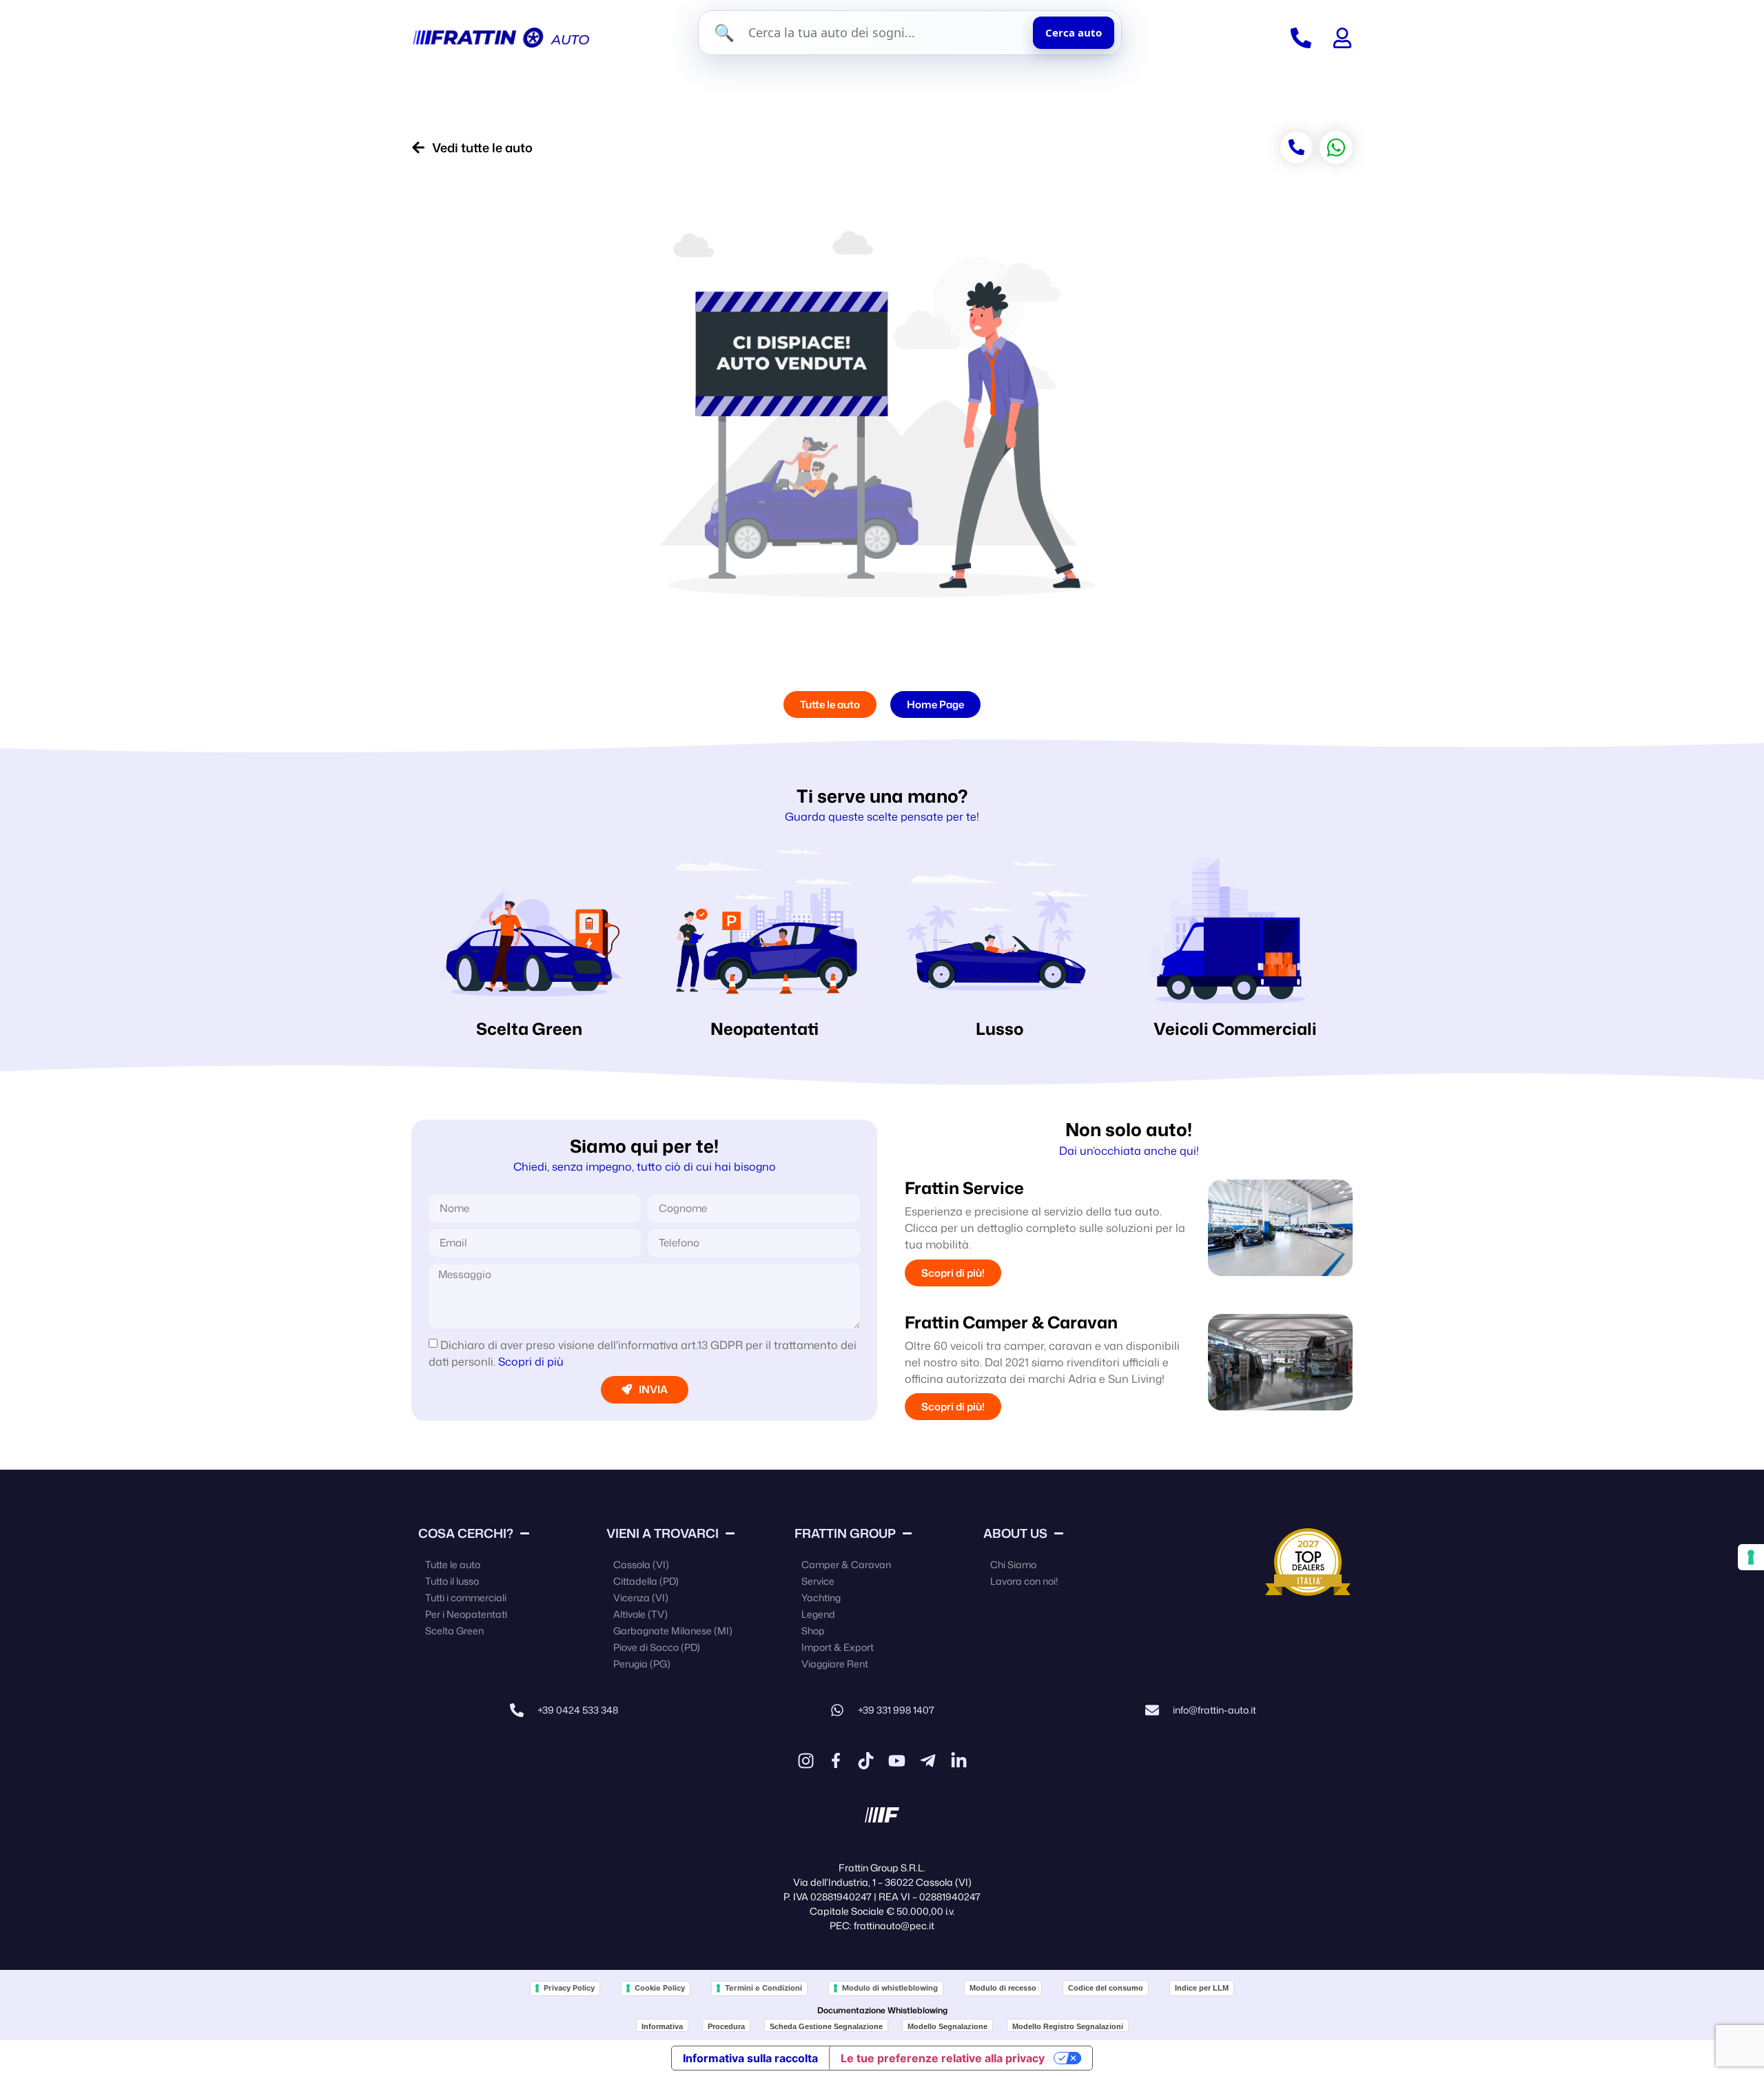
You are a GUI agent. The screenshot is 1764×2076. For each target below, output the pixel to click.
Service (818, 1581)
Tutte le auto (453, 1564)
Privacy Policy (569, 1988)
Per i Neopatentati (466, 1614)
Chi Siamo (1013, 1564)
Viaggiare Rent (835, 1664)
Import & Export (838, 1647)
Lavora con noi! (1024, 1581)
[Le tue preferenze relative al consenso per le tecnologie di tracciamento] (1751, 1557)
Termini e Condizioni (763, 1988)
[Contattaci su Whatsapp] (837, 1710)
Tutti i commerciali (466, 1597)
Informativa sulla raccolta (750, 2058)
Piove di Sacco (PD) (657, 1647)
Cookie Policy (660, 1988)
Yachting (821, 1597)
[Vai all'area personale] (1342, 38)
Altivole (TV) (640, 1614)
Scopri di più (531, 1361)
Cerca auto (1074, 32)
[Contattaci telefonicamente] (517, 1710)
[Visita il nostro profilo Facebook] (836, 1760)
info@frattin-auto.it (1214, 1710)
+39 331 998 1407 (896, 1710)
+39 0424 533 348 (578, 1710)
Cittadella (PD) (646, 1581)
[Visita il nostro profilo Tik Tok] (866, 1761)
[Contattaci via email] (1152, 1710)
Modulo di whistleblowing (890, 1988)
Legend (818, 1614)
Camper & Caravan (846, 1564)
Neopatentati (765, 1029)
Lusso (999, 1029)
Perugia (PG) (642, 1664)
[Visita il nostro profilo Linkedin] (959, 1761)
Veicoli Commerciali (1235, 1029)
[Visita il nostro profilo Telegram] (928, 1761)
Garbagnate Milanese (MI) (673, 1631)
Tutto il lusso (452, 1581)
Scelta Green (529, 1029)
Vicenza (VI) (641, 1597)
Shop (813, 1631)
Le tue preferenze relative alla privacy (943, 2058)
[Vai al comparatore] (1301, 38)
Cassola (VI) (641, 1564)
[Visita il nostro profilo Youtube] (897, 1761)
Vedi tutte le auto (482, 147)
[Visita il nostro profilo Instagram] (806, 1761)
